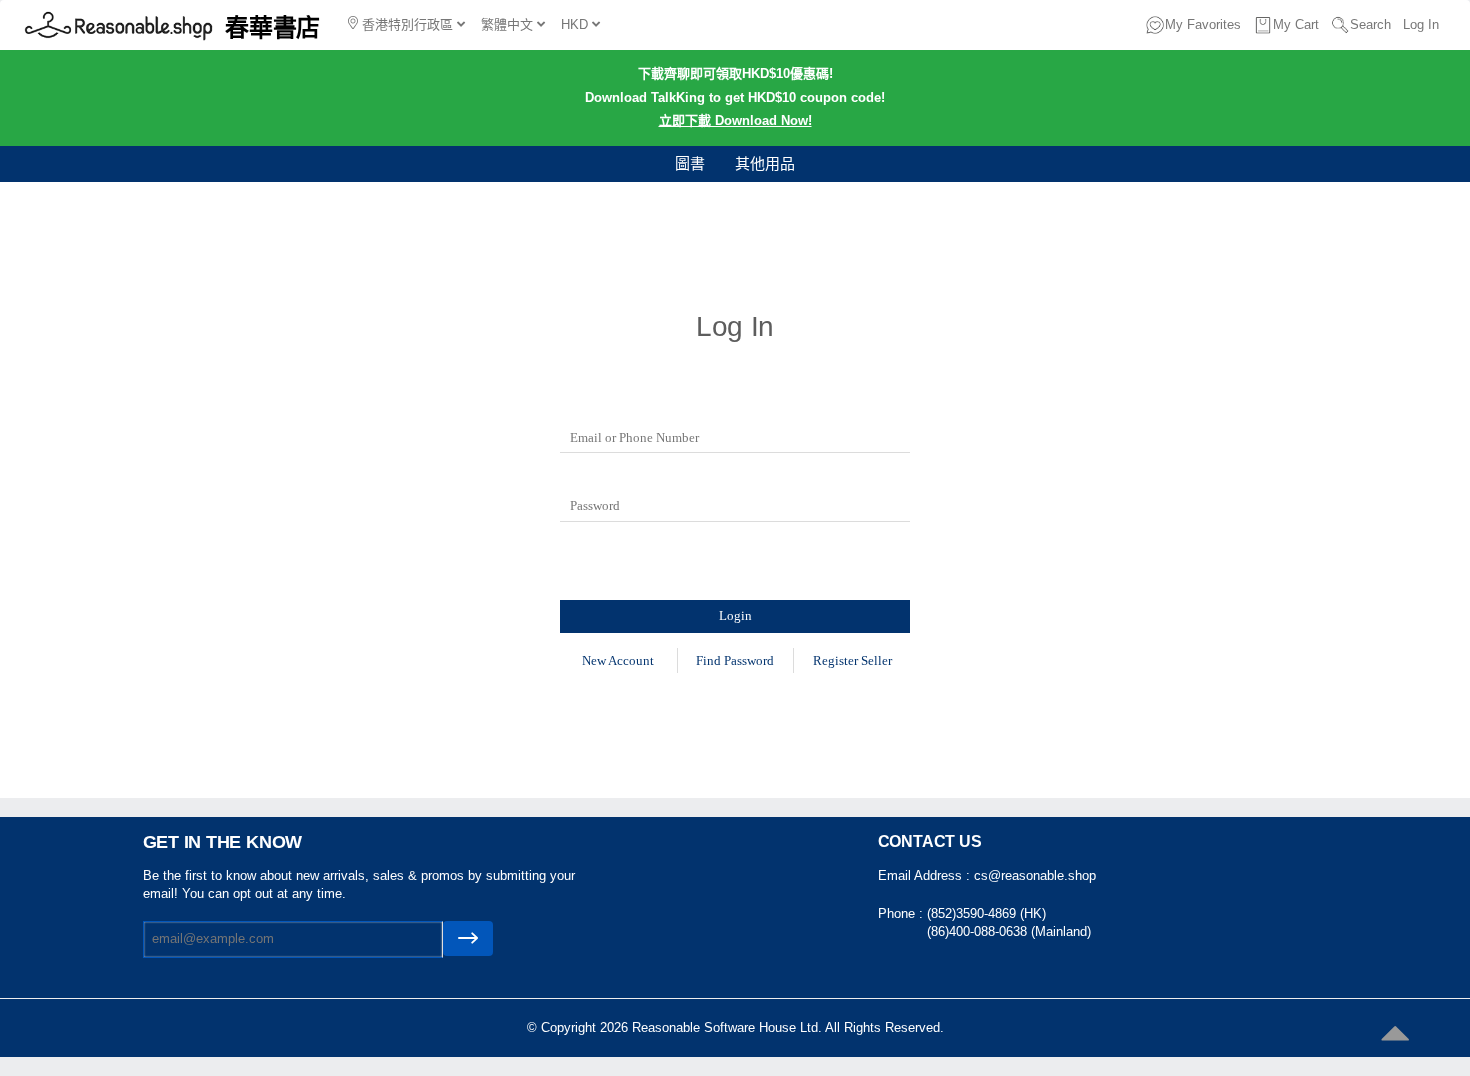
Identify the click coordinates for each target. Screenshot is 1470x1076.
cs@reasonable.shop (1035, 875)
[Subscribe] (468, 938)
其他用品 (765, 163)
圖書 (690, 163)
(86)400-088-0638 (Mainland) (1009, 931)
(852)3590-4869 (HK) (986, 913)
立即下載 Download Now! (735, 120)
